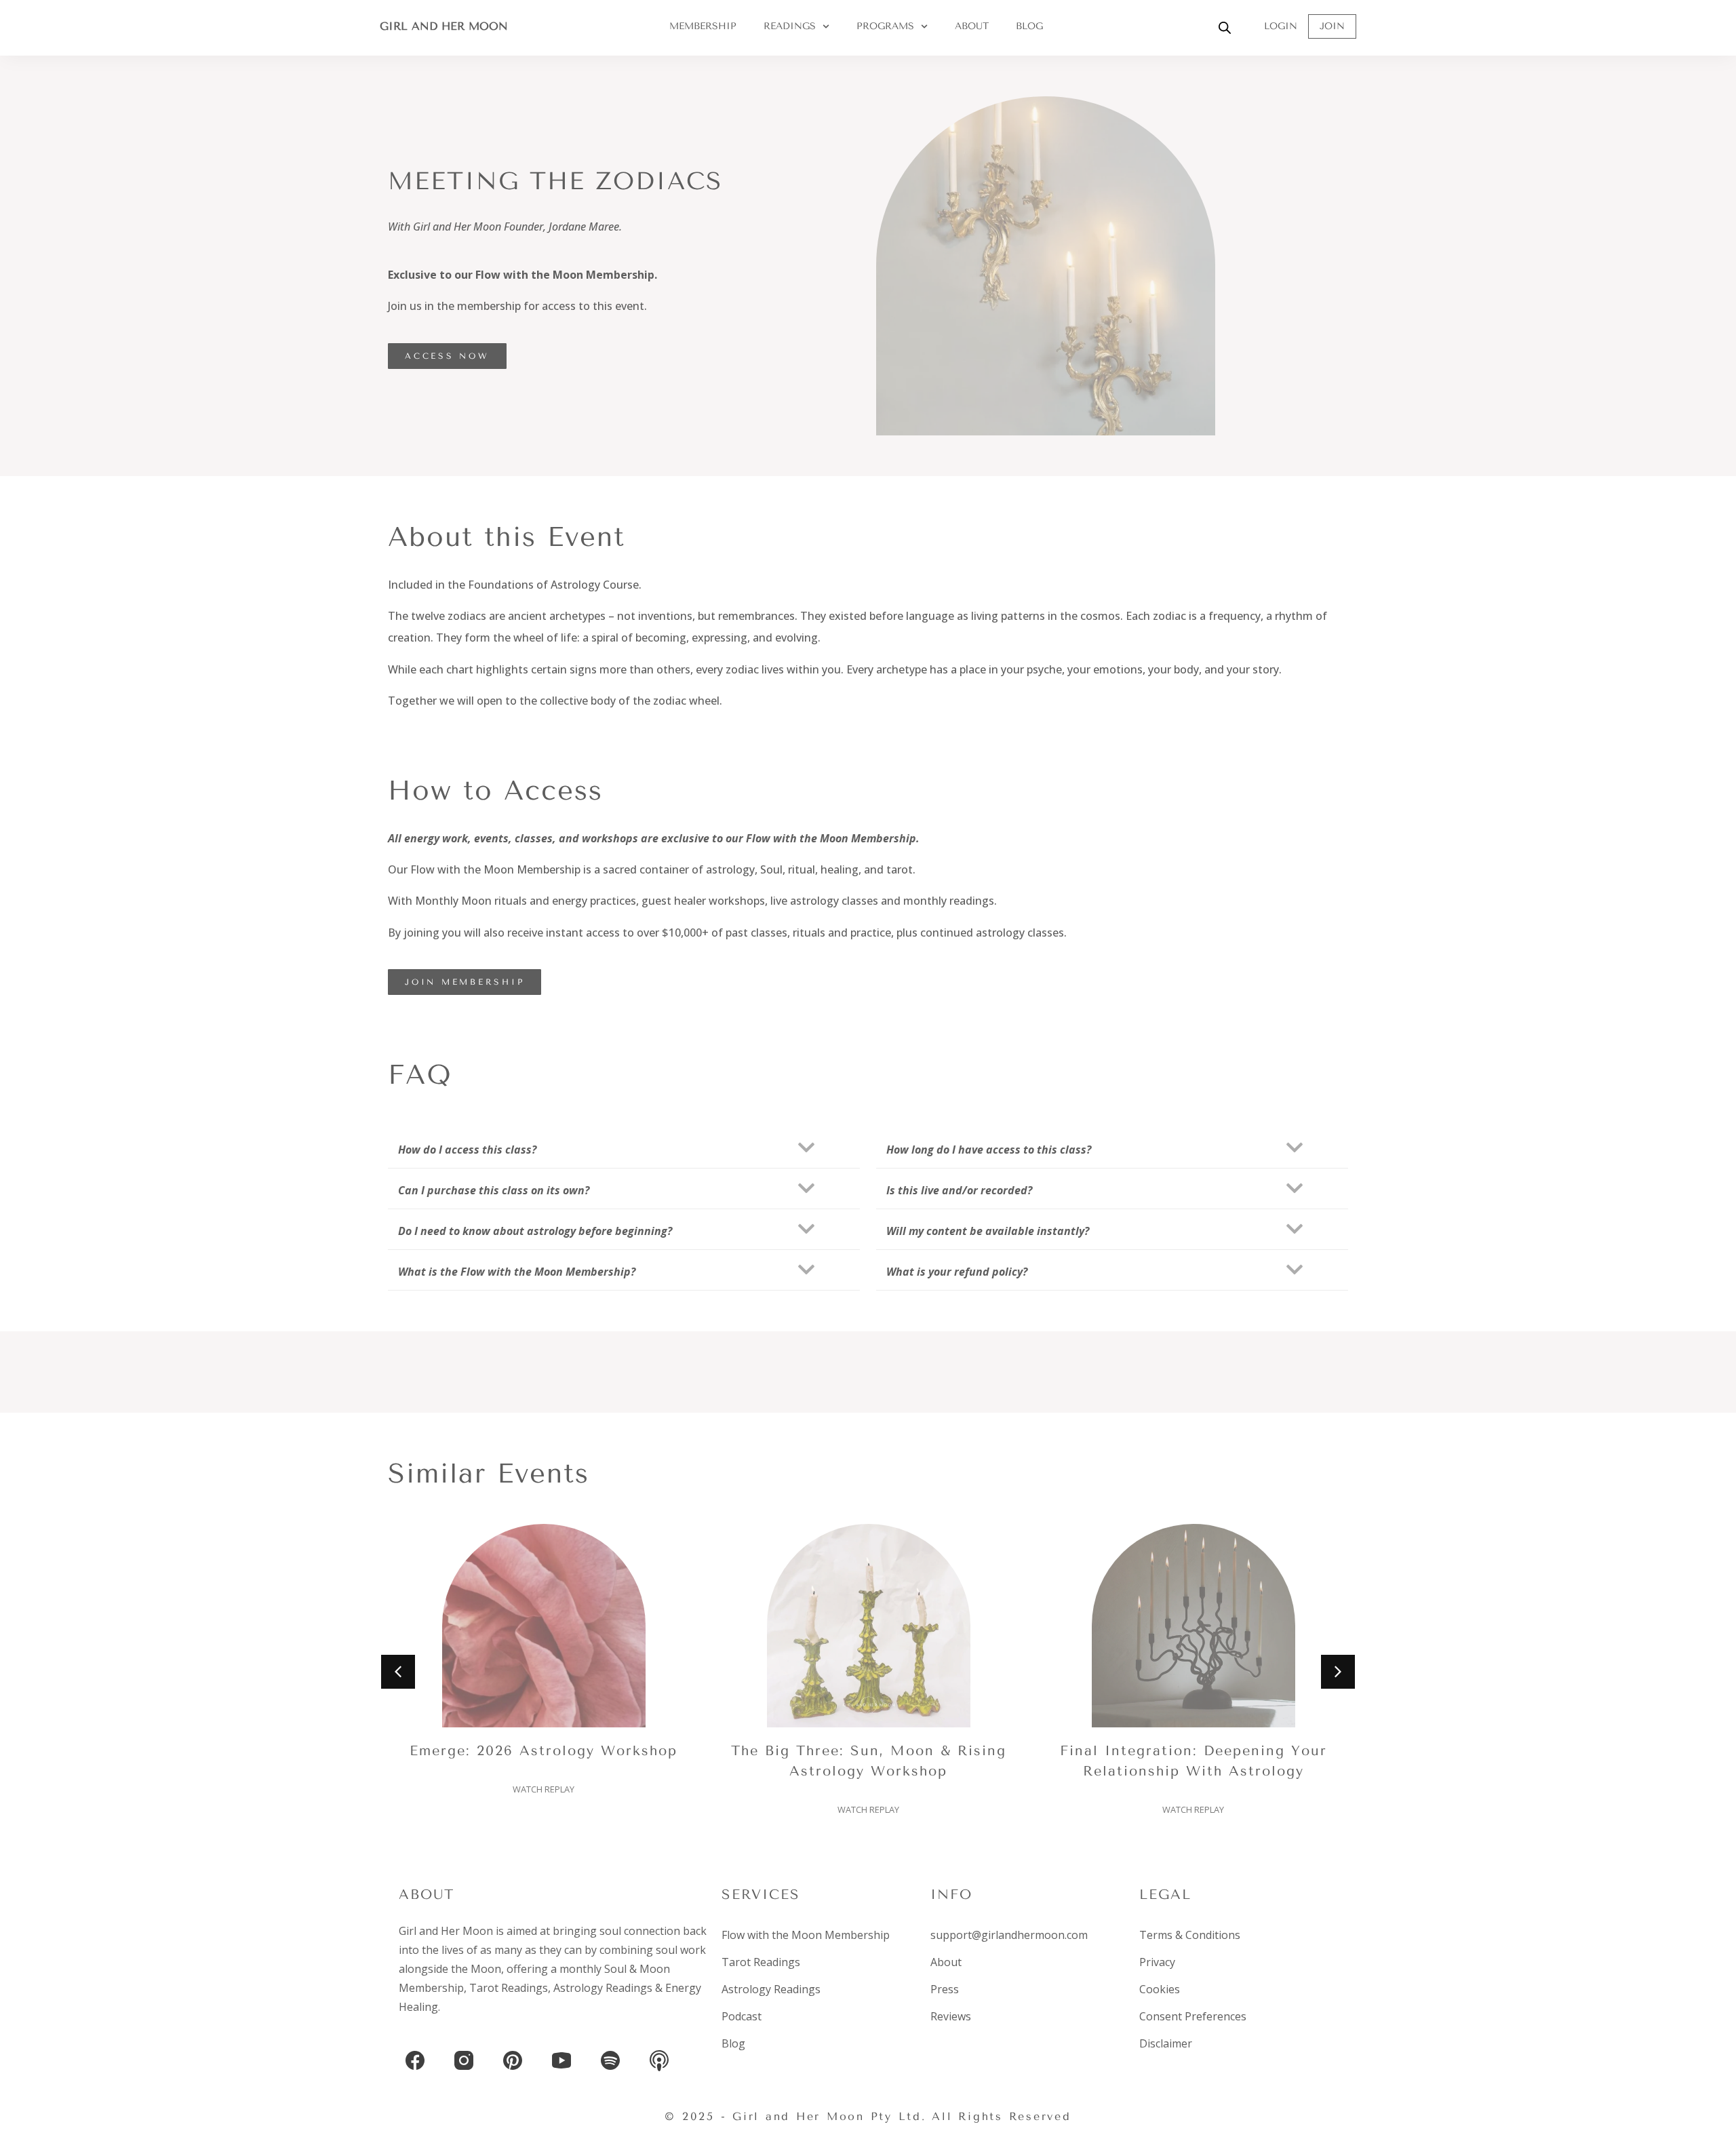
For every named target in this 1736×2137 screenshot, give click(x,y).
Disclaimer (1166, 2043)
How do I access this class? (467, 1150)
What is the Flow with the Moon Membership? (517, 1272)
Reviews (951, 2016)
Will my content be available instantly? (988, 1231)
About (972, 26)
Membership (703, 26)
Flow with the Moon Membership (806, 1935)
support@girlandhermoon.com (1009, 1935)
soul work (681, 1950)
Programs (885, 26)
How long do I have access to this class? (989, 1150)
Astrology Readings (603, 1988)
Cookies (1160, 1989)
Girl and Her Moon (444, 26)
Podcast (742, 2016)
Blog (1029, 26)
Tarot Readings (509, 1988)
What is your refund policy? (957, 1272)
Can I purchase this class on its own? (494, 1190)
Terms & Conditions (1190, 1935)
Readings (790, 26)
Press (945, 1989)
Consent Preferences (1193, 2016)
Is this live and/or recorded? (959, 1190)
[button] (624, 1148)
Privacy (1157, 1962)
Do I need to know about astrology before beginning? (535, 1231)
